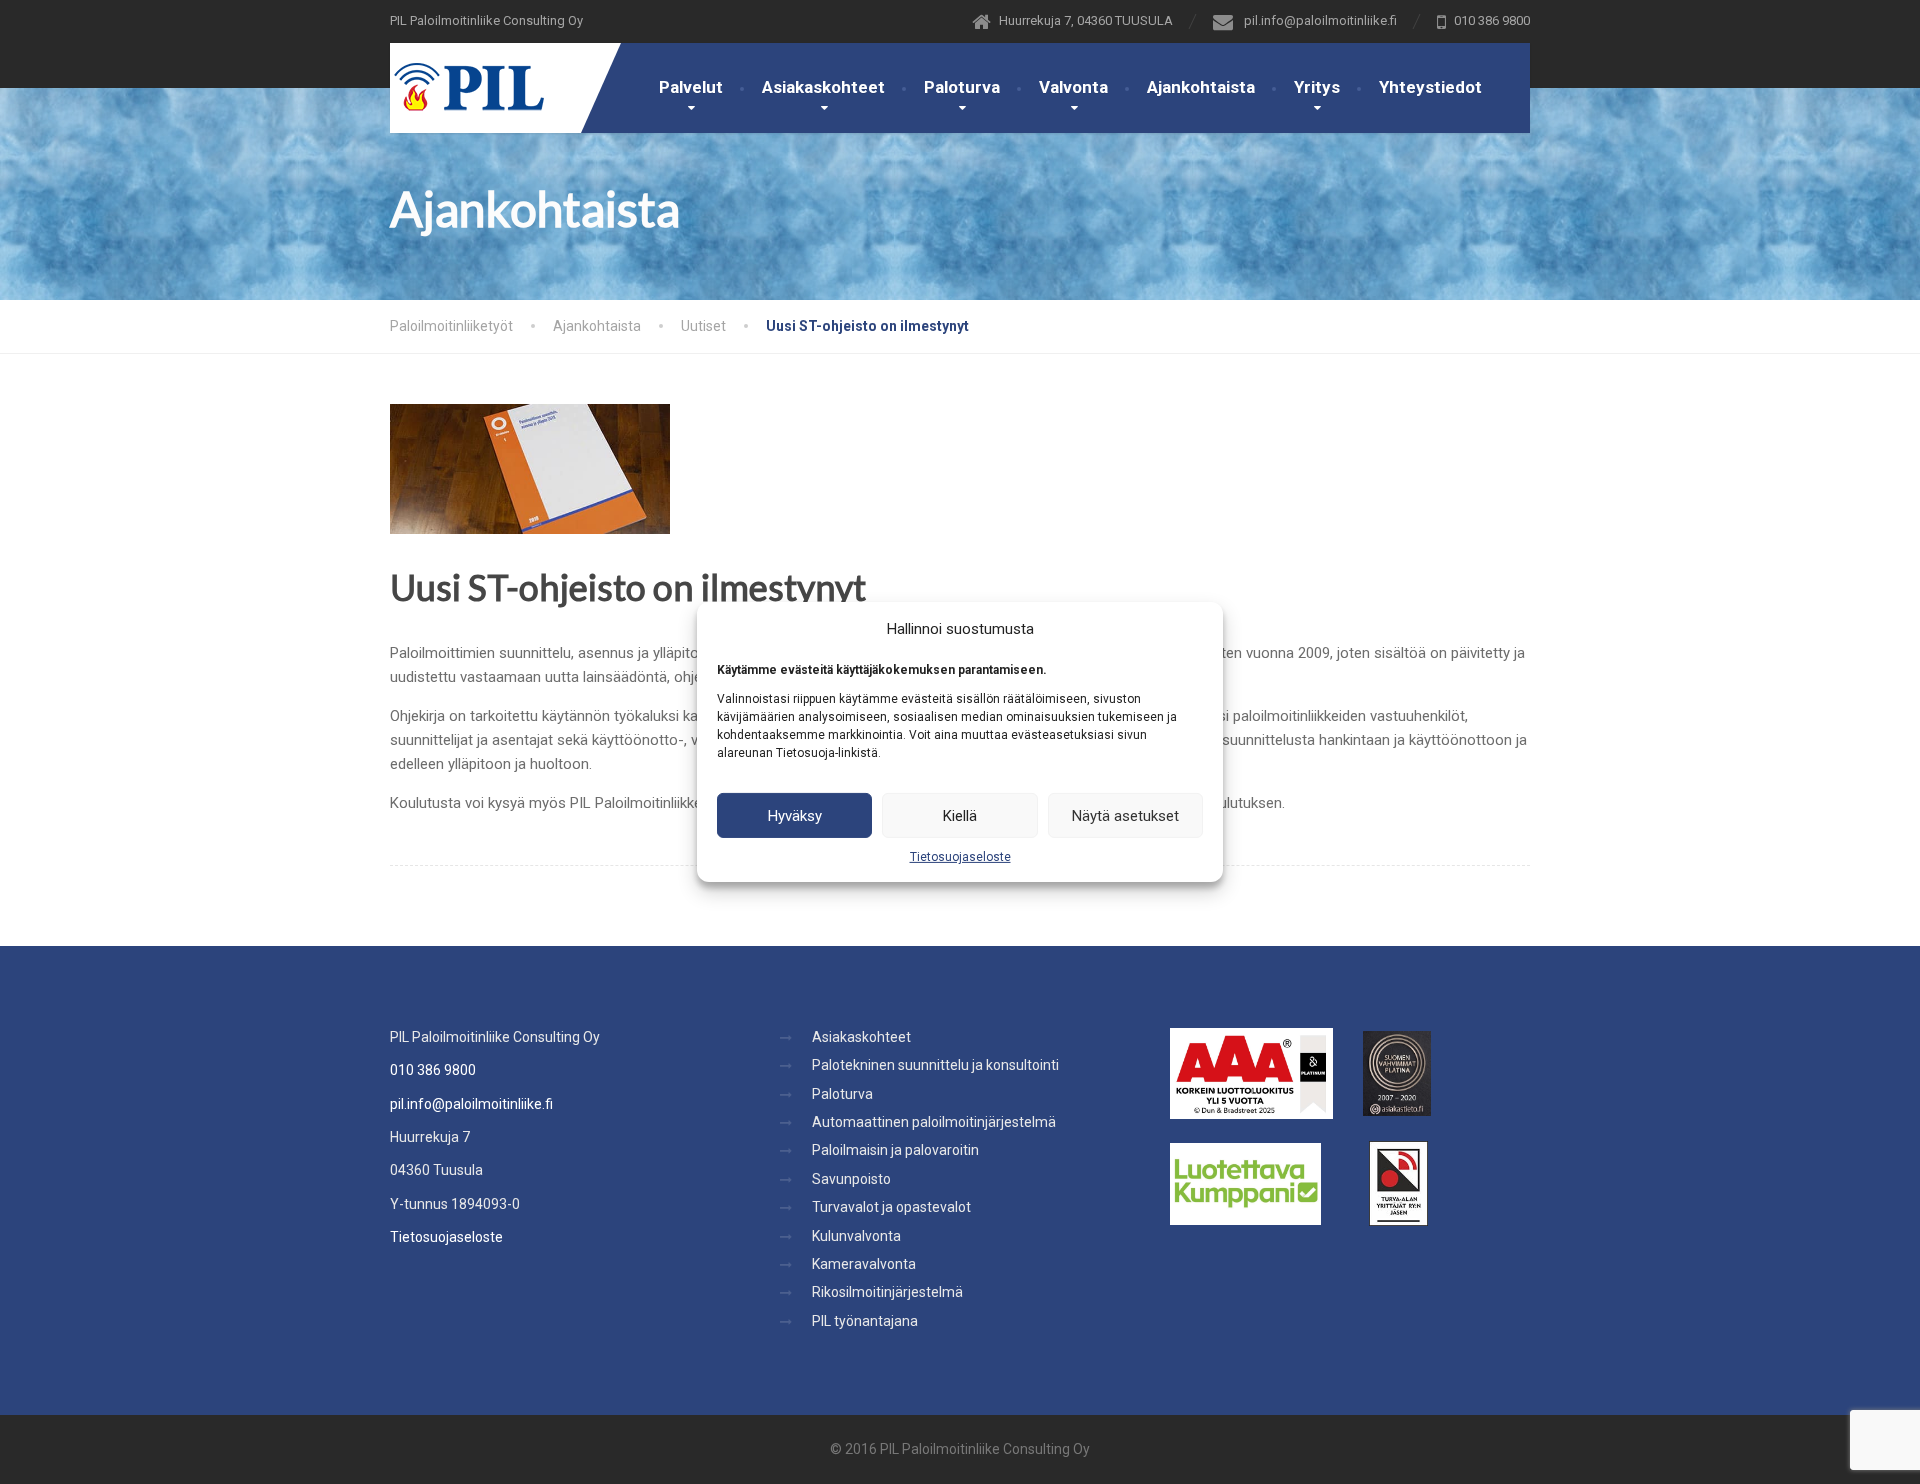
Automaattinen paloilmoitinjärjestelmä (934, 1122)
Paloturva (962, 87)
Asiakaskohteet (823, 87)
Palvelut (691, 87)
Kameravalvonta (864, 1264)
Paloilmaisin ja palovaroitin (895, 1150)
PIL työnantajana (865, 1321)
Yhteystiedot (1430, 87)
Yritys (1317, 87)
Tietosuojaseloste (960, 857)
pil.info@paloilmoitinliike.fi (471, 1104)
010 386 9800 (433, 1070)
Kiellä (960, 815)
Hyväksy (795, 815)
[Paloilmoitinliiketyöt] (467, 77)
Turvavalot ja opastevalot (891, 1207)
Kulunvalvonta (856, 1236)
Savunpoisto (851, 1179)
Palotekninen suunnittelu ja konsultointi (935, 1065)
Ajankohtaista (1201, 87)
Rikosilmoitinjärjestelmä (887, 1292)
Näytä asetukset (1125, 815)
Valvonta (1073, 87)
